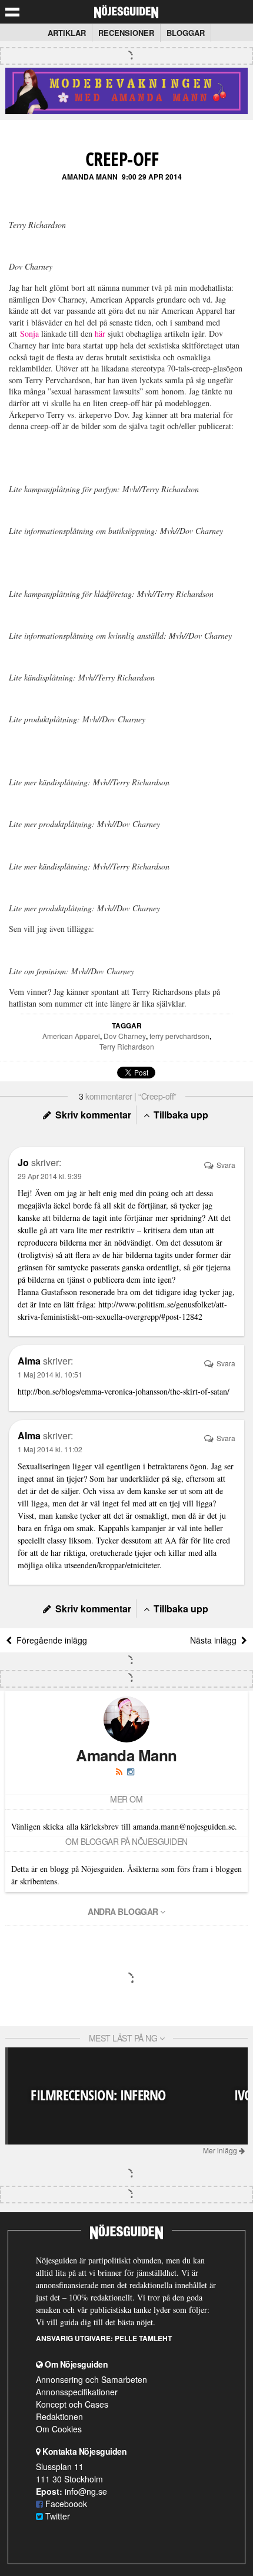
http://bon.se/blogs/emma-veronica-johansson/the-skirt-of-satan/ (124, 1391)
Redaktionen (59, 2416)
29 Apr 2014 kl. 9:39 (50, 1176)
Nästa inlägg (216, 1640)
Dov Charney (125, 1036)
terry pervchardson (179, 1036)
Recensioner (126, 33)
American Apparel (71, 1036)
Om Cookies (59, 2429)
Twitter (56, 2516)
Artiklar (67, 33)
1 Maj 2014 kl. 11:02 (50, 1449)
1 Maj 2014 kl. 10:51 (50, 1374)
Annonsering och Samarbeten (91, 2379)
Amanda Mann (90, 177)
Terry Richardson (127, 1046)
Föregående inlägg (49, 1640)
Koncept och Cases (72, 2404)
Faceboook (65, 2504)
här (100, 333)
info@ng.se (86, 2491)
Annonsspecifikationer (77, 2392)
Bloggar (186, 33)
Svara (225, 1165)
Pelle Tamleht (143, 2338)
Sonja (29, 333)
